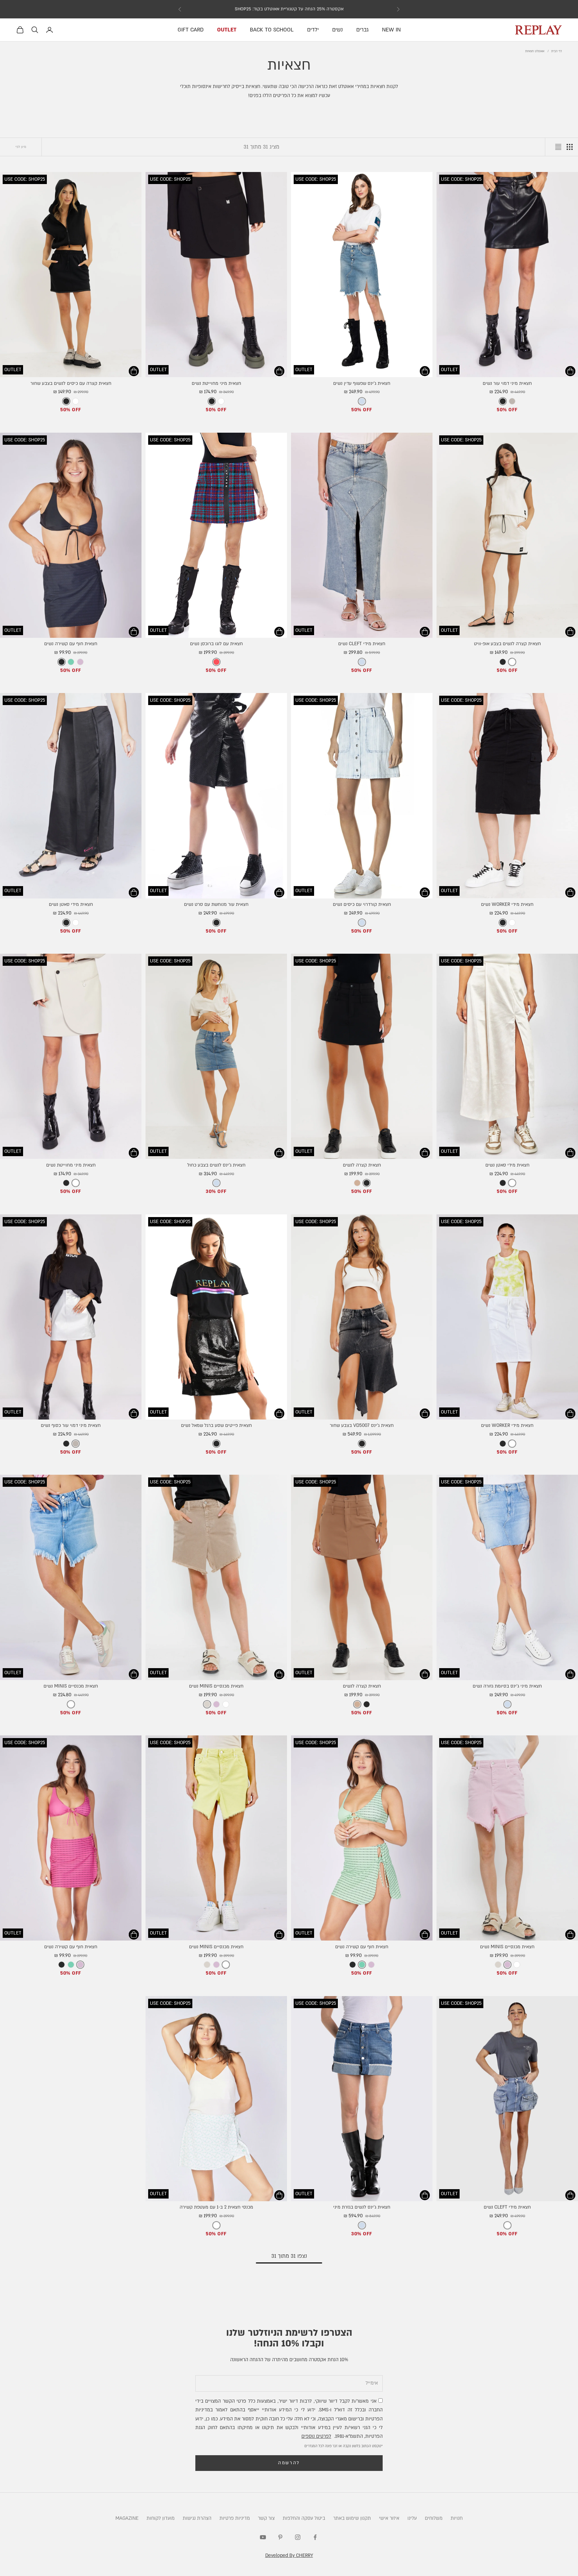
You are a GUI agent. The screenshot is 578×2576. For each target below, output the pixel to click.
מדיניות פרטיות (235, 2518)
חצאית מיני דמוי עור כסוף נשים (71, 1426)
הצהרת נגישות (197, 2518)
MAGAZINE (127, 2518)
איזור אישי (389, 2518)
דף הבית (557, 51)
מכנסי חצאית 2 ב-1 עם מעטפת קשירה (216, 2207)
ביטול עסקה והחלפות (304, 2518)
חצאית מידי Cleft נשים (362, 644)
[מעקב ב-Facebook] (315, 2537)
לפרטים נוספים (316, 2436)
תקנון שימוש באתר (352, 2518)
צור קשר (266, 2518)
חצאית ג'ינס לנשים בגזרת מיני (362, 2207)
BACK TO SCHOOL (272, 30)
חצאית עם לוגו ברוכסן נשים (216, 644)
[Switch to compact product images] (558, 147)
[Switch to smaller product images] (570, 147)
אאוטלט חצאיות (535, 51)
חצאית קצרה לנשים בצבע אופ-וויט (507, 644)
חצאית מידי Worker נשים (507, 905)
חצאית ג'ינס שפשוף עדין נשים (362, 383)
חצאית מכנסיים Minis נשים (216, 1686)
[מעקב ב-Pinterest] (280, 2537)
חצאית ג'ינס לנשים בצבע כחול (216, 1165)
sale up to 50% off (289, 9)
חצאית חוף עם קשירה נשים (71, 644)
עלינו (412, 2518)
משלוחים (434, 2518)
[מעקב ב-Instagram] (298, 2537)
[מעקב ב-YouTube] (263, 2537)
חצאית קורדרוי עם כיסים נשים (362, 905)
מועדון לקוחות (161, 2518)
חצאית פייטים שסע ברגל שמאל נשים (216, 1426)
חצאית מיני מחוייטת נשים (216, 383)
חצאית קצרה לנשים (362, 1165)
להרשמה (289, 2463)
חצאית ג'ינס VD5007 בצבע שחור (362, 1426)
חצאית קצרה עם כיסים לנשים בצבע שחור (71, 383)
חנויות (457, 2518)
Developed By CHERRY (289, 2555)
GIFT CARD (191, 30)
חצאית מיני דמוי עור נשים (507, 383)
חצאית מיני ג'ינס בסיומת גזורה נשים (507, 1686)
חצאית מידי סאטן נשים (71, 905)
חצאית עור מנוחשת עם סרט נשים (216, 905)
